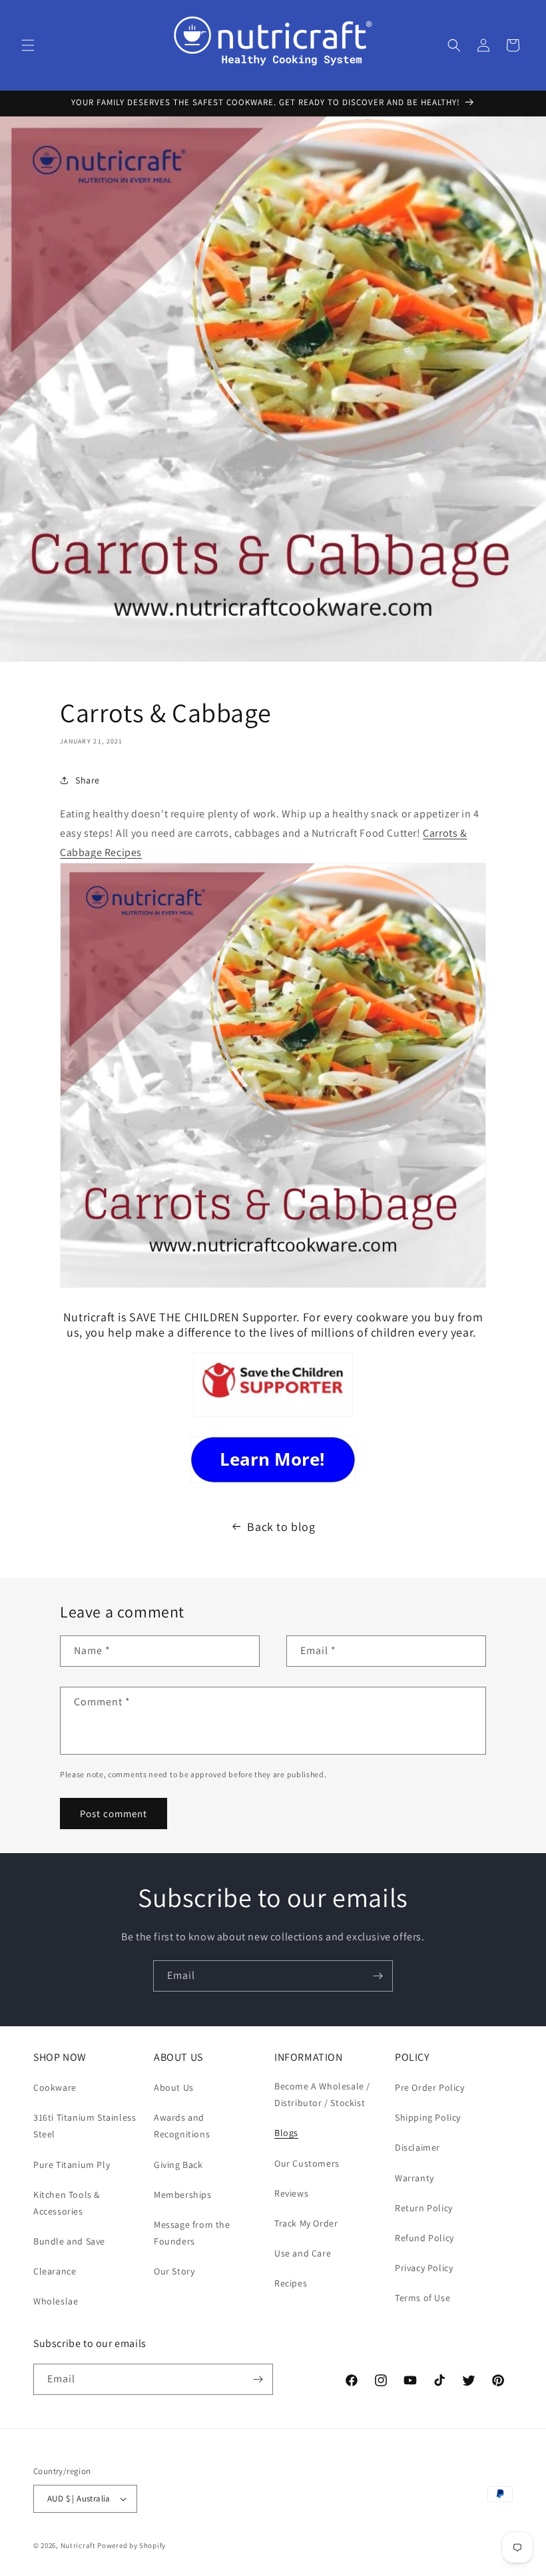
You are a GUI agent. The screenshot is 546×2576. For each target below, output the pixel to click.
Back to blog (281, 1527)
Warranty (414, 2178)
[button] (28, 45)
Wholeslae (56, 2301)
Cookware (55, 2087)
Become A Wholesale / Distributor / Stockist (322, 2094)
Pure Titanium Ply (72, 2165)
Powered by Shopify (132, 2545)
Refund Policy (424, 2238)
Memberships (183, 2195)
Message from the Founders (192, 2233)
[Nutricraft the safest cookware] (273, 1460)
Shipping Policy (428, 2117)
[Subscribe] (378, 1976)
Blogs (286, 2133)
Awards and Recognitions (182, 2126)
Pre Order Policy (430, 2087)
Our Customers (307, 2163)
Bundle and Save (69, 2241)
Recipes (291, 2283)
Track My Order (306, 2223)
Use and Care (303, 2253)
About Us (174, 2087)
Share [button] (88, 780)
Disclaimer (417, 2147)
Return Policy (424, 2208)
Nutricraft (78, 2545)
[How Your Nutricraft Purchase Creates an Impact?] (273, 1415)
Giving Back (178, 2165)
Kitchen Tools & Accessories (67, 2203)
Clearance (55, 2271)
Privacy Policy (424, 2268)
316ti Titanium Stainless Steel (85, 2126)
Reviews (291, 2193)
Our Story (174, 2271)
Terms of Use (422, 2298)
